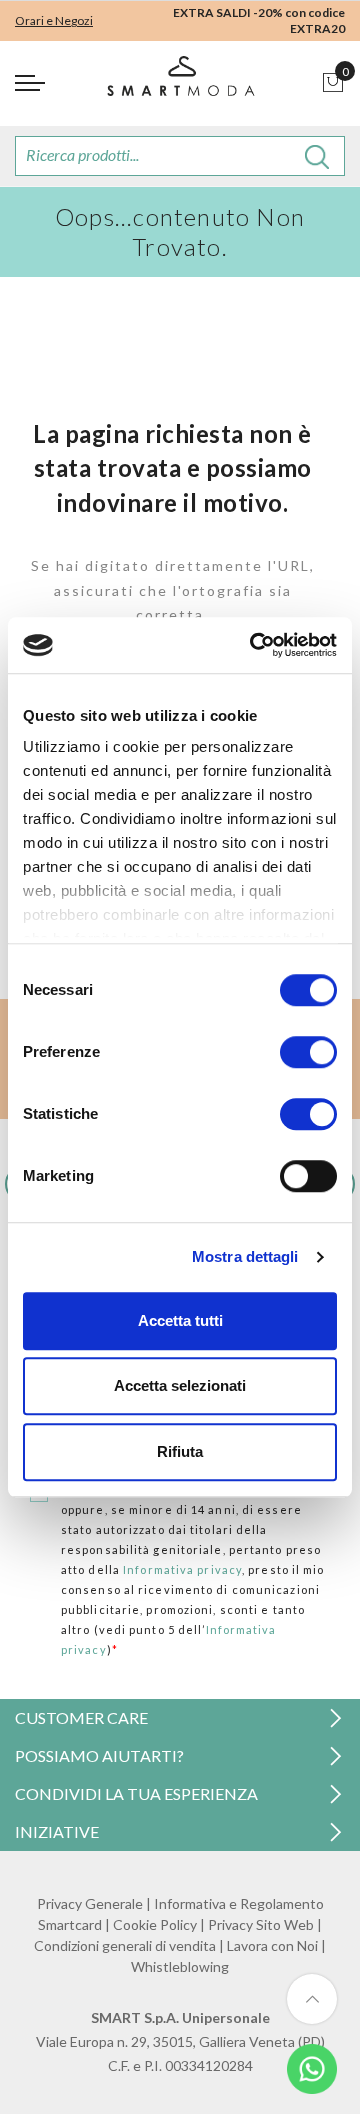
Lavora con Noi (272, 1945)
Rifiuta (180, 1451)
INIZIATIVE (57, 1831)
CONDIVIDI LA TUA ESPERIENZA (136, 1793)
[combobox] (180, 156)
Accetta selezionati (180, 1385)
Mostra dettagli (245, 1256)
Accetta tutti (180, 1320)
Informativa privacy (182, 1569)
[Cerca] (317, 156)
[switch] (308, 1052)
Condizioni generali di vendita (125, 1945)
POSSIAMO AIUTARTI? (99, 1755)
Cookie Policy (155, 1924)
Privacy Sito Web (261, 1924)
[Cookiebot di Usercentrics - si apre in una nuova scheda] (254, 645)
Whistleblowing (180, 1966)
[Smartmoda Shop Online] (180, 83)
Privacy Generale (90, 1903)
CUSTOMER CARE (81, 1717)
